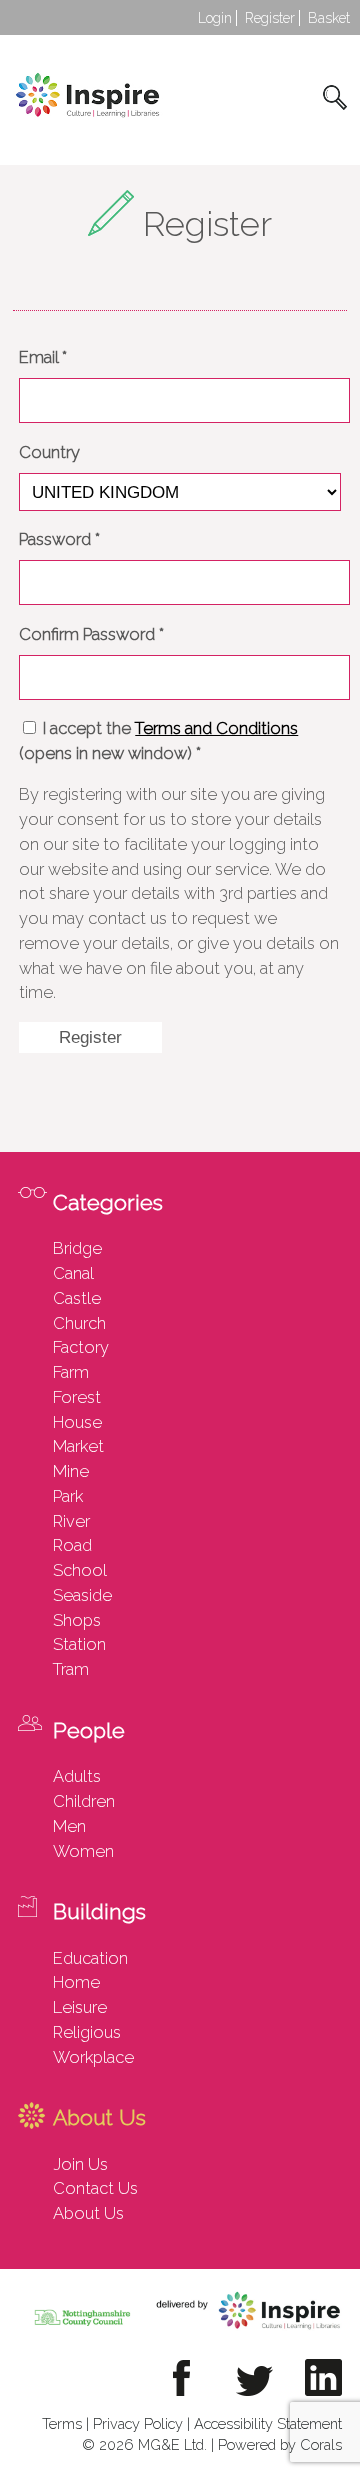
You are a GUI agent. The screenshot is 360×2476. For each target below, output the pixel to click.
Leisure (80, 2007)
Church (79, 1323)
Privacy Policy (138, 2423)
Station (79, 1644)
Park (68, 1496)
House (77, 1422)
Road (72, 1545)
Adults (77, 1776)
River (71, 1521)
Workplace (93, 2057)
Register (270, 18)
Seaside (82, 1595)
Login (215, 18)
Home (76, 1982)
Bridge (77, 1248)
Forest (77, 1397)
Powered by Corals (280, 2444)
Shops (77, 1620)
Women (83, 1851)
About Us (88, 2213)
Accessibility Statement (268, 2423)
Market (78, 1446)
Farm (71, 1372)
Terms (62, 2423)
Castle (77, 1298)
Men (69, 1826)
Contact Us (95, 2188)
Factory (81, 1347)
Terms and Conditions (216, 728)
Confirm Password (91, 634)
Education (90, 1958)
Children (84, 1801)
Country (49, 452)
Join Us (80, 2164)
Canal (73, 1273)
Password (59, 539)
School (80, 1570)
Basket (329, 18)
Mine (71, 1471)
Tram (71, 1669)
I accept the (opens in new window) (158, 740)
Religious (87, 2032)
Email (43, 357)
